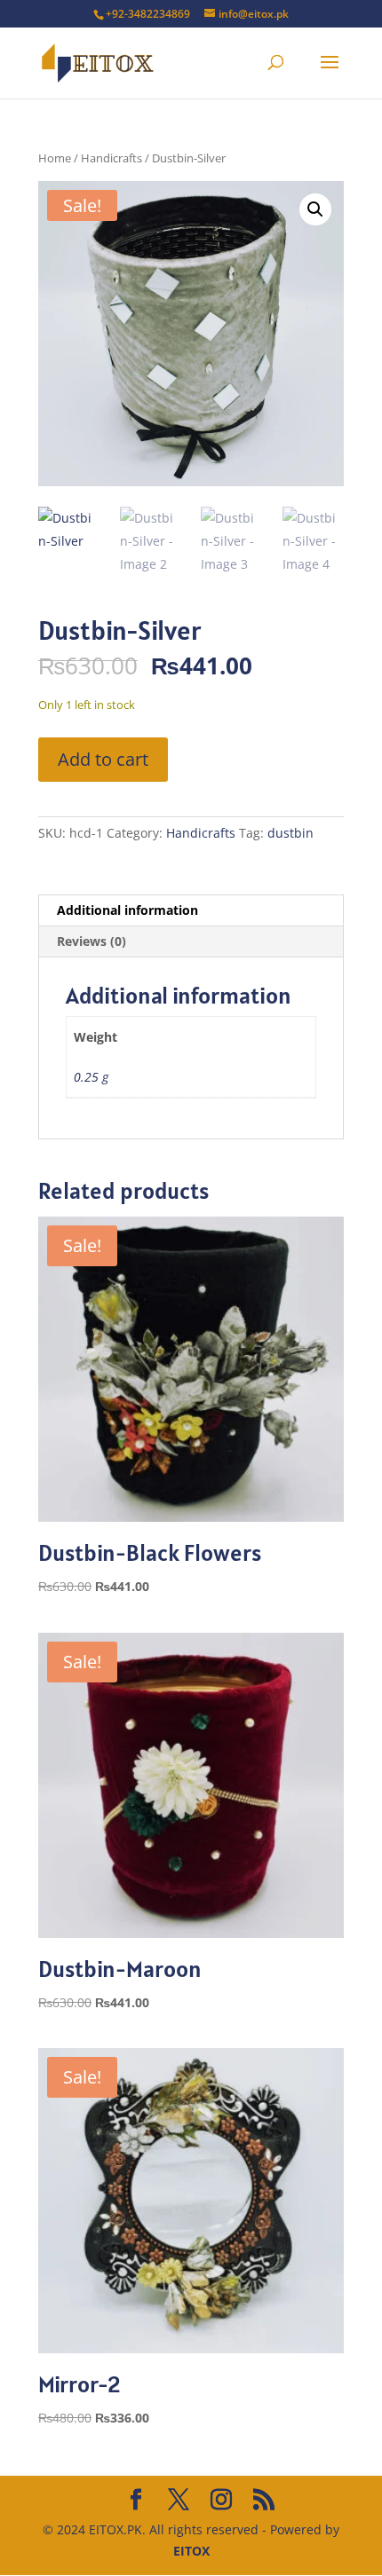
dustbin (290, 833)
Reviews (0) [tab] (92, 941)
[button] (315, 209)
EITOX (191, 2551)
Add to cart (103, 759)
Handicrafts (111, 158)
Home (55, 158)
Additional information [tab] (127, 910)
